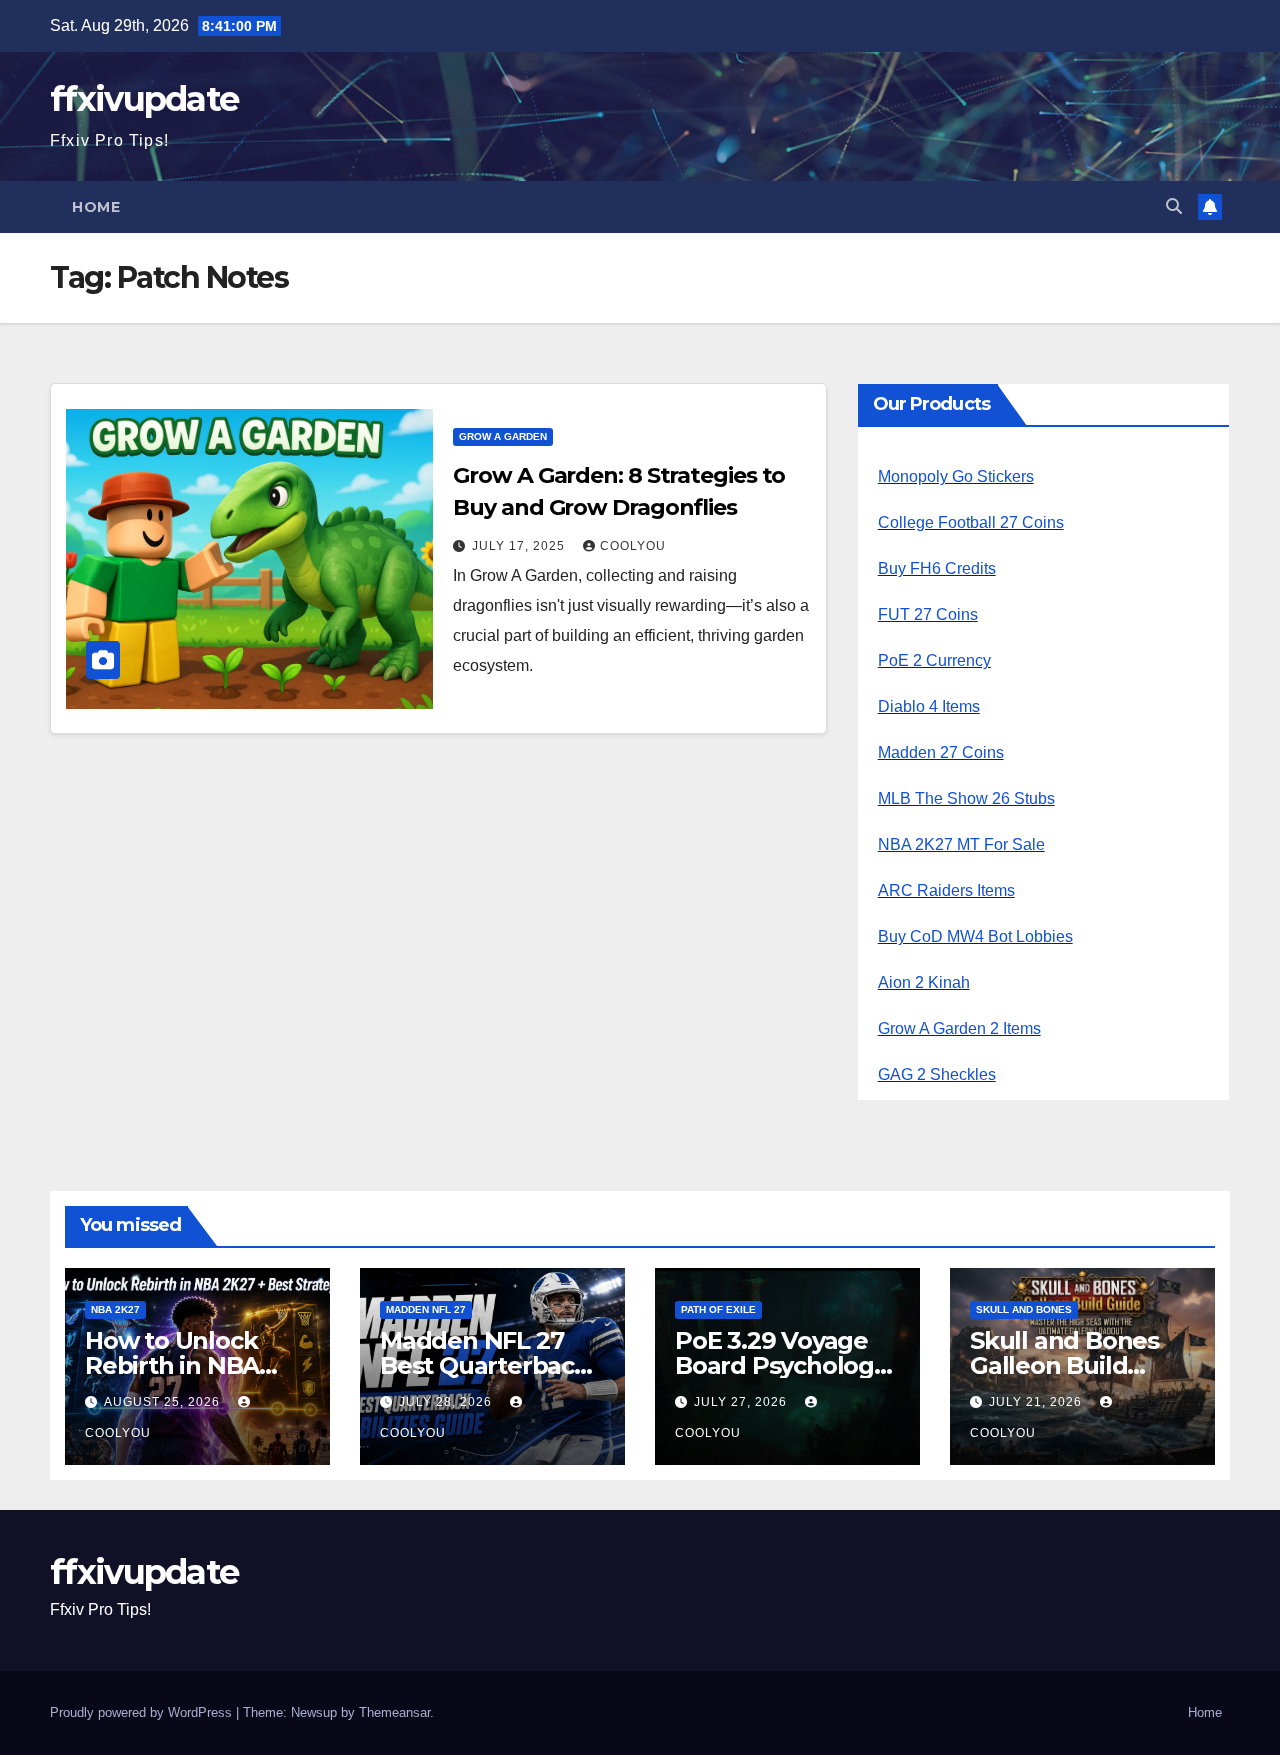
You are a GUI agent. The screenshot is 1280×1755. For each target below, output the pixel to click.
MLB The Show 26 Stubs (966, 798)
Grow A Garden (503, 436)
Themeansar (394, 1712)
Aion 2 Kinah (924, 982)
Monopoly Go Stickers (956, 476)
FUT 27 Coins (928, 614)
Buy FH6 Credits (937, 568)
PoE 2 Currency (934, 660)
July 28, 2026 (447, 1402)
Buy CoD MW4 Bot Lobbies (975, 936)
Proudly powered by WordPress (143, 1712)
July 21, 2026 (1037, 1402)
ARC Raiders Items (946, 890)
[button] (1174, 206)
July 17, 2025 (520, 546)
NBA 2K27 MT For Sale (961, 844)
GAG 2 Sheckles (937, 1074)
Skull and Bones (1024, 1309)
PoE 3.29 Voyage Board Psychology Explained (781, 1365)
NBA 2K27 (115, 1309)
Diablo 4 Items (929, 706)
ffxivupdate (144, 99)
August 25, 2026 (164, 1402)
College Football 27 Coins (971, 522)
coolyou (633, 546)
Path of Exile (718, 1309)
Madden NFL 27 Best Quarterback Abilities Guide (484, 1365)
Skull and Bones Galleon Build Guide (1064, 1365)
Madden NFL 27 (426, 1309)
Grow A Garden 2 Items (959, 1028)
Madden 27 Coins (941, 752)
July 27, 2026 (742, 1402)
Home (96, 207)
